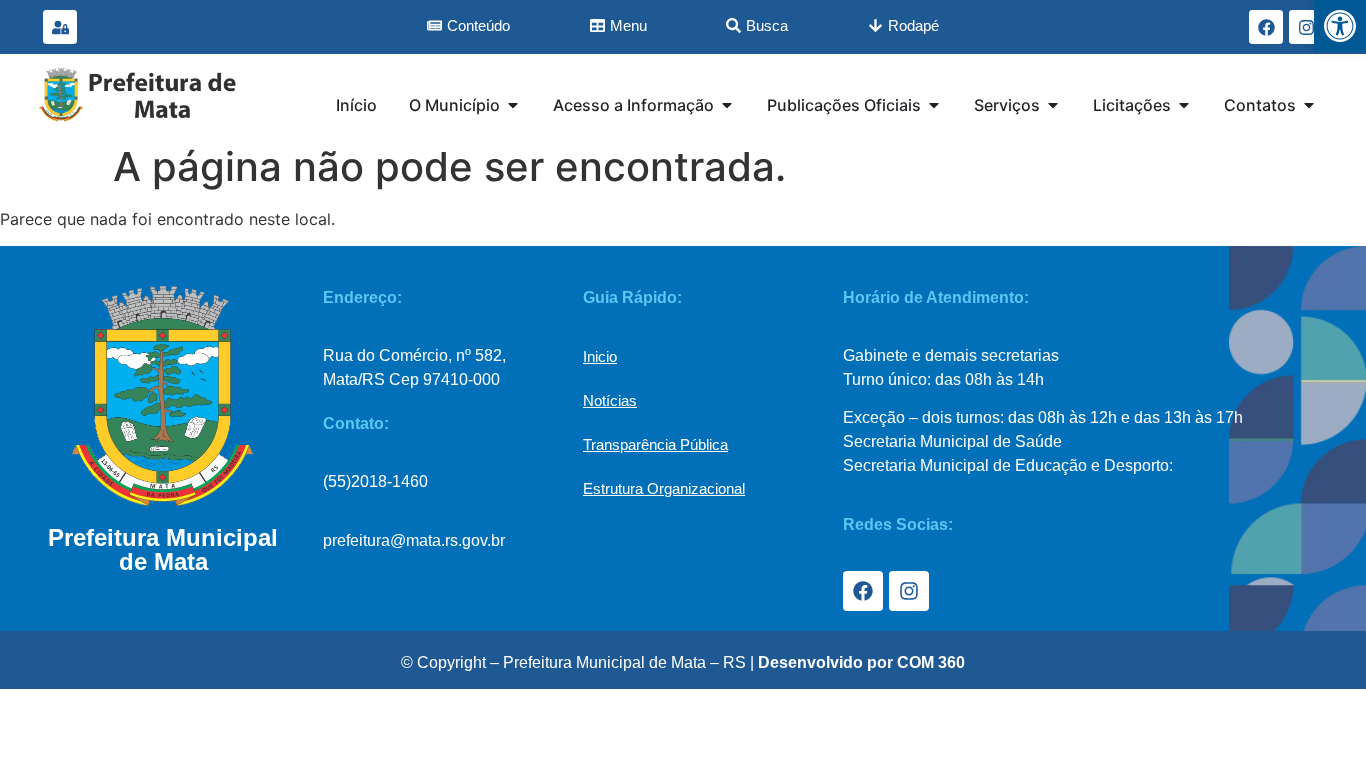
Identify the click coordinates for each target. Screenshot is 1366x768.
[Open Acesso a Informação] (727, 105)
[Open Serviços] (1053, 105)
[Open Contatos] (1309, 105)
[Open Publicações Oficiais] (934, 105)
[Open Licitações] (1184, 105)
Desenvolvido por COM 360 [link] (861, 662)
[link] (1340, 26)
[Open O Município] (513, 105)
